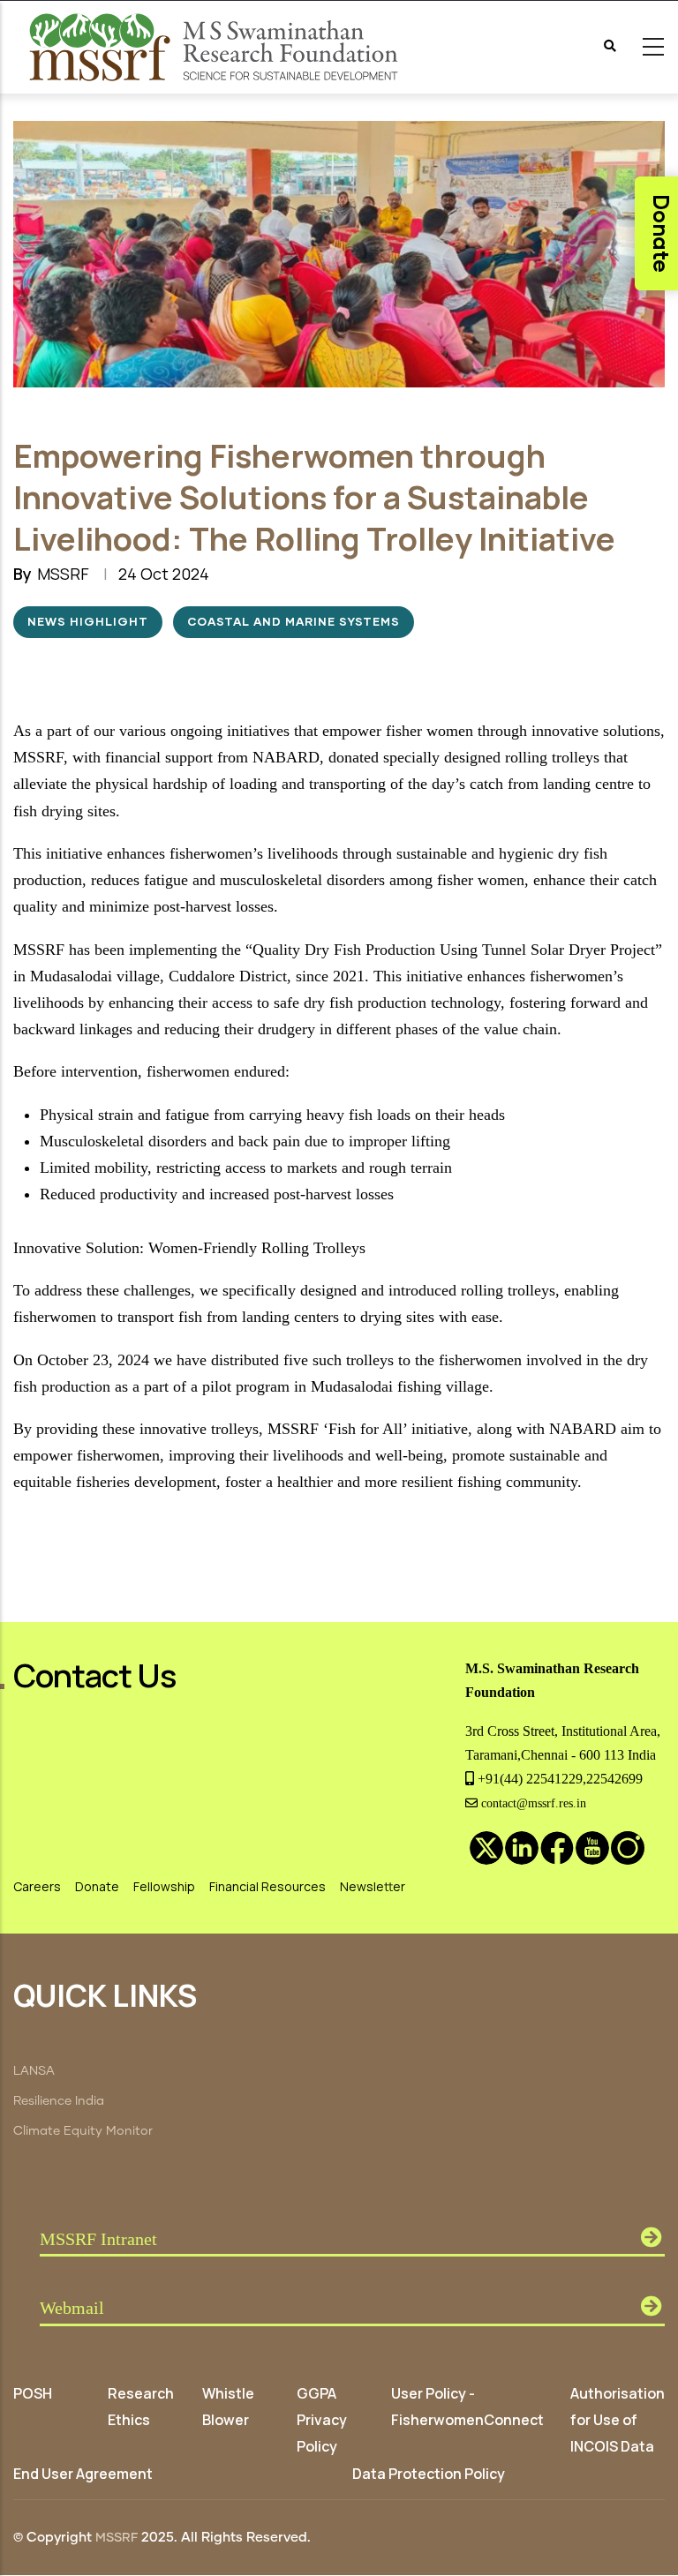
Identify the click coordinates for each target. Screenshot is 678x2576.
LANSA (34, 2071)
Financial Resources (267, 1886)
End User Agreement (83, 2474)
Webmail (72, 2308)
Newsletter (373, 1886)
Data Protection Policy (429, 2474)
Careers (37, 1886)
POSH (33, 2393)
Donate (97, 1886)
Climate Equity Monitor (83, 2131)
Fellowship (164, 1886)
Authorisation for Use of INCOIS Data (618, 2420)
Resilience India (59, 2101)
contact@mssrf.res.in (532, 1803)
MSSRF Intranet (98, 2239)
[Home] (216, 47)
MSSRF (117, 2538)
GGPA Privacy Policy (322, 2420)
